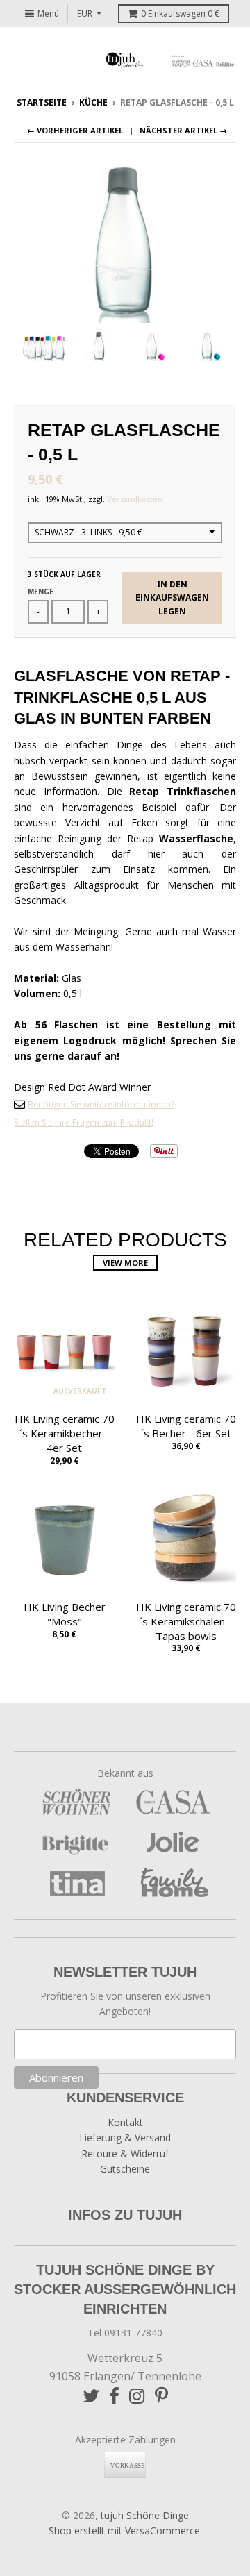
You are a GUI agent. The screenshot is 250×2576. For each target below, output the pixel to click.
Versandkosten (135, 499)
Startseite (42, 102)
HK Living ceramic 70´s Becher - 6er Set (186, 1426)
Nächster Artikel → (183, 130)
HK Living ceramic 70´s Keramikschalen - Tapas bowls (186, 1621)
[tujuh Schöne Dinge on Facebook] (114, 2396)
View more (125, 1263)
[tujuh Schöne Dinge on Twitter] (91, 2396)
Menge (41, 592)
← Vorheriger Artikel (75, 130)
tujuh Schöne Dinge (145, 2515)
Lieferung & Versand (125, 2138)
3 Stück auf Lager (64, 574)
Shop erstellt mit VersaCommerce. (125, 2531)
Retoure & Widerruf (125, 2153)
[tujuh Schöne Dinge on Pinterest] (161, 2396)
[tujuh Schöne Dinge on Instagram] (137, 2396)
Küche (93, 102)
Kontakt (125, 2122)
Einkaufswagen (180, 14)
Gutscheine (125, 2169)
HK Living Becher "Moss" (65, 1614)
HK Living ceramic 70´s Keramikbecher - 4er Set (65, 1433)
